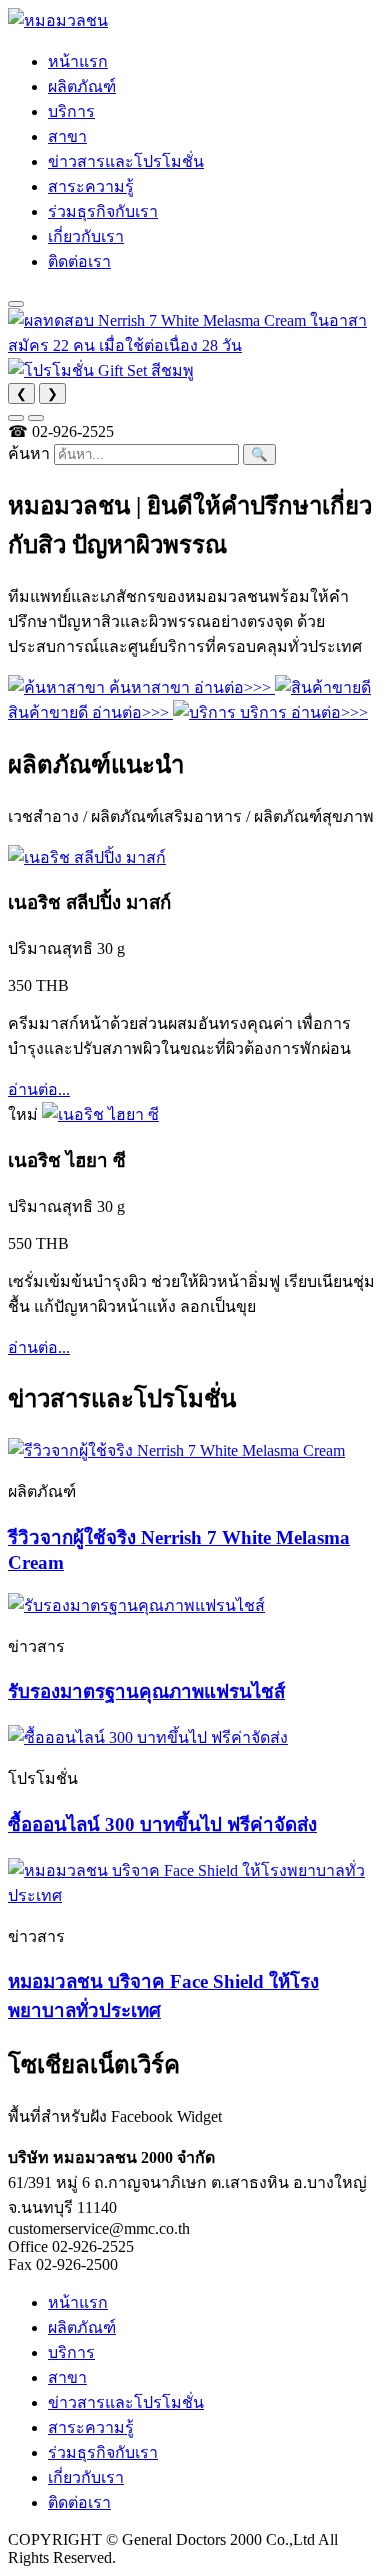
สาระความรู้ (91, 186)
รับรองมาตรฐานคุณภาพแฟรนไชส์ (146, 1691)
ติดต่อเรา (79, 261)
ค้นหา (29, 453)
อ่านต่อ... (39, 1089)
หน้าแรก (78, 61)
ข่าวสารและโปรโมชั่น (126, 161)
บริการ (71, 111)
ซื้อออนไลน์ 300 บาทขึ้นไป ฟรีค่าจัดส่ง (162, 1824)
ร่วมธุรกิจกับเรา (103, 211)
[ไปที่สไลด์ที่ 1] (16, 418)
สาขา (67, 136)
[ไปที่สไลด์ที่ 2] (36, 418)
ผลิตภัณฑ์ (82, 86)
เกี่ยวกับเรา (86, 236)
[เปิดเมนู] (16, 304)
